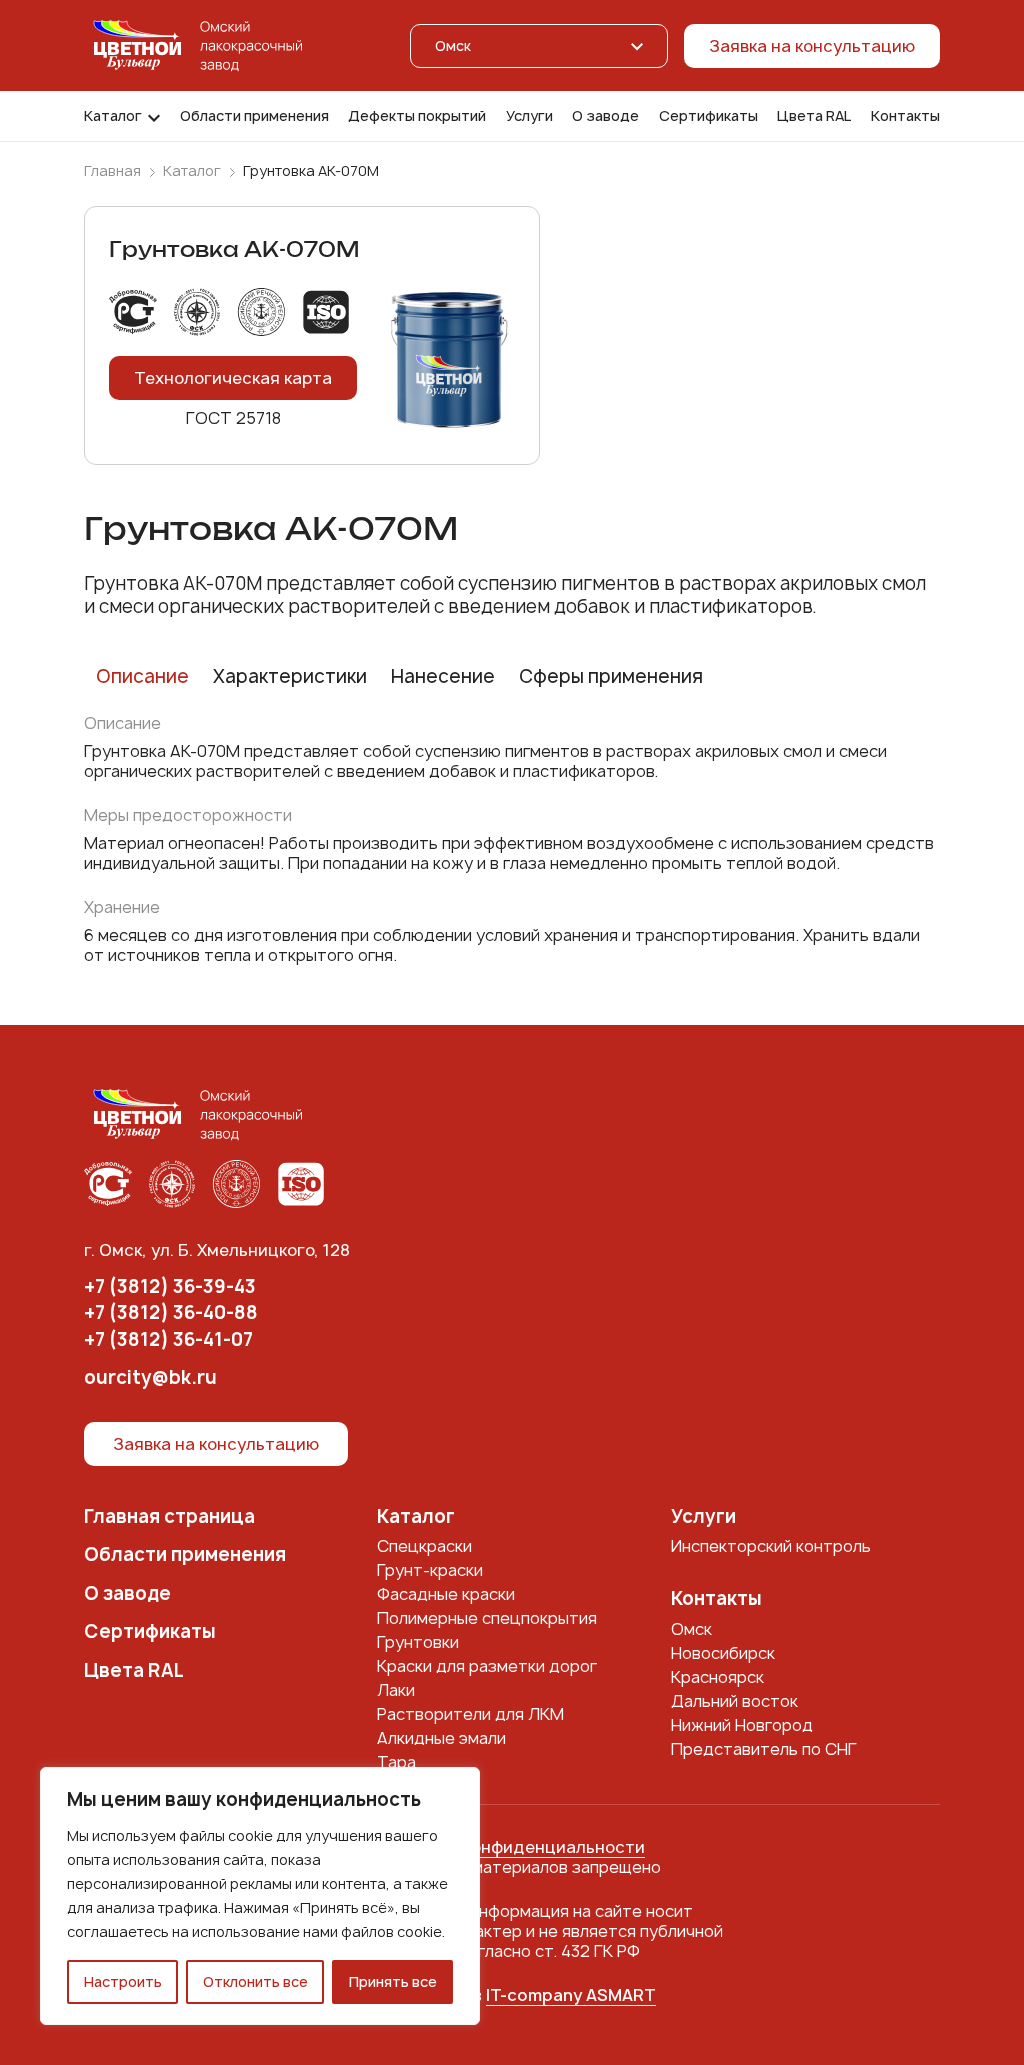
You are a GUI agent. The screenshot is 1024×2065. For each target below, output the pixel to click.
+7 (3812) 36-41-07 (168, 1340)
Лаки (396, 1690)
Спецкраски (424, 1546)
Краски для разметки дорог (487, 1666)
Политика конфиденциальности (512, 1847)
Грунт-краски (430, 1570)
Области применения (254, 116)
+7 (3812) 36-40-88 (171, 1313)
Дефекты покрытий (417, 116)
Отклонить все (255, 1981)
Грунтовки (418, 1642)
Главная (112, 171)
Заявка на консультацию (812, 46)
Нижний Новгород (742, 1725)
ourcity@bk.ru (150, 1378)
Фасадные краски (446, 1594)
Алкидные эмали (441, 1738)
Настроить (123, 1981)
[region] (260, 1896)
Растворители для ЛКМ (470, 1714)
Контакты (905, 116)
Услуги (529, 116)
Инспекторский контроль (771, 1546)
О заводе (605, 116)
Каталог (113, 116)
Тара (396, 1762)
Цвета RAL (814, 116)
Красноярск (717, 1677)
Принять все (393, 1981)
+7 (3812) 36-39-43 (170, 1287)
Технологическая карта (233, 378)
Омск (691, 1629)
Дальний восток (734, 1701)
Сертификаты (708, 116)
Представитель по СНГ (764, 1749)
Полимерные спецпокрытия (487, 1618)
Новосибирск (723, 1653)
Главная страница (169, 1517)
